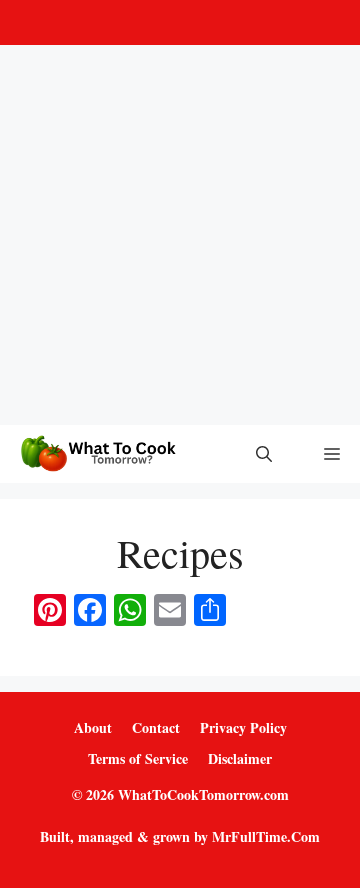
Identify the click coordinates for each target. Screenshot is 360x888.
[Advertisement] (180, 235)
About (93, 727)
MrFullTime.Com (266, 836)
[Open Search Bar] (264, 454)
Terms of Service (138, 758)
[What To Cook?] (97, 454)
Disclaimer (240, 758)
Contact (156, 727)
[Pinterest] (176, 22)
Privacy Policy (243, 727)
